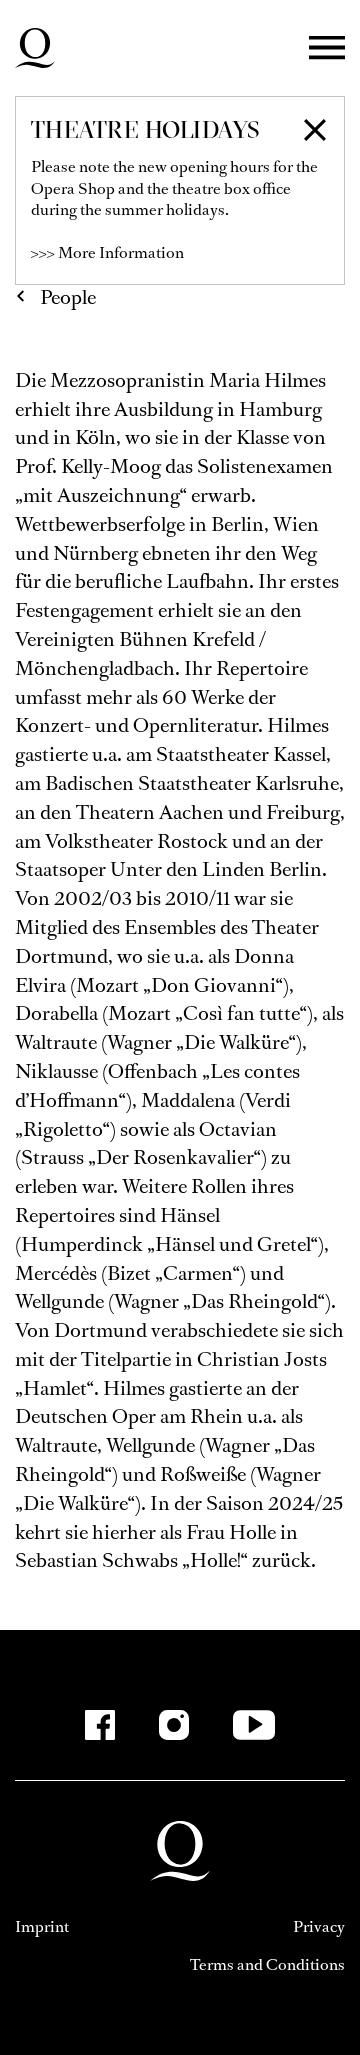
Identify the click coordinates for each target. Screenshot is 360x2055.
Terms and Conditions (267, 1964)
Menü (327, 48)
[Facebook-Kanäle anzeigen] (100, 1725)
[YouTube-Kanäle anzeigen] (254, 1725)
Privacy (319, 1926)
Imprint (42, 1926)
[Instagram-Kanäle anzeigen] (174, 1725)
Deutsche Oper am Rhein (35, 48)
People (68, 297)
